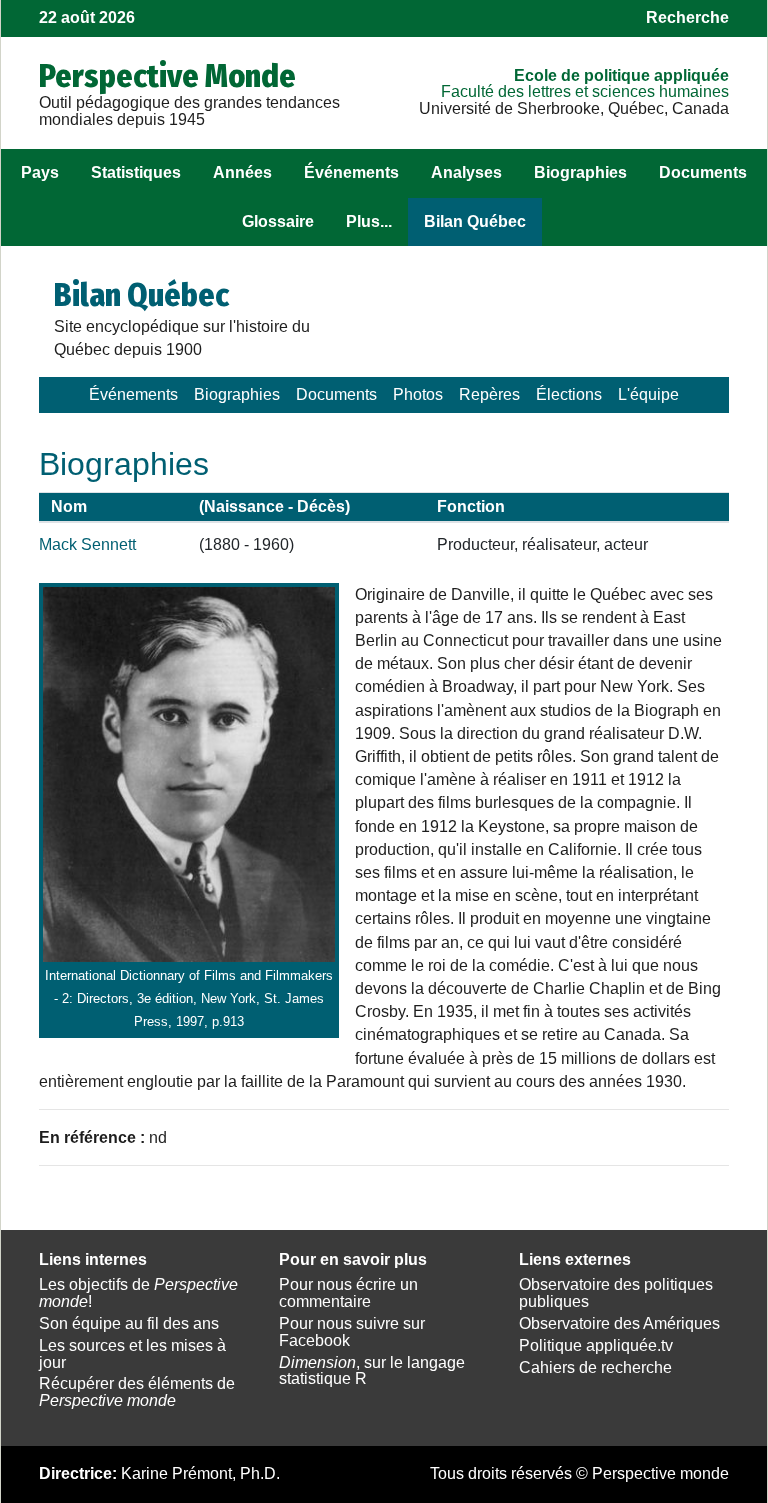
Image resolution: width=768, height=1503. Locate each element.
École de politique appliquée (621, 75)
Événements (351, 172)
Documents (703, 172)
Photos (418, 394)
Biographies (580, 172)
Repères (489, 394)
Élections (569, 394)
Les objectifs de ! (138, 1293)
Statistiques (136, 172)
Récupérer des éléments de (137, 1392)
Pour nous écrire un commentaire (348, 1293)
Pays (40, 172)
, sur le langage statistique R (372, 1371)
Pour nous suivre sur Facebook (352, 1332)
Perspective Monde (167, 76)
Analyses (466, 172)
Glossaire (278, 221)
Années (242, 172)
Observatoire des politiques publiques (616, 1293)
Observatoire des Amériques (619, 1323)
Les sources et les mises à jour (132, 1354)
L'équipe (648, 394)
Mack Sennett (87, 544)
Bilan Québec (475, 221)
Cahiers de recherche (595, 1367)
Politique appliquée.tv (596, 1345)
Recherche (687, 17)
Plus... (369, 221)
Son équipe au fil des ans (129, 1323)
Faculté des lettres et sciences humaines (585, 91)
